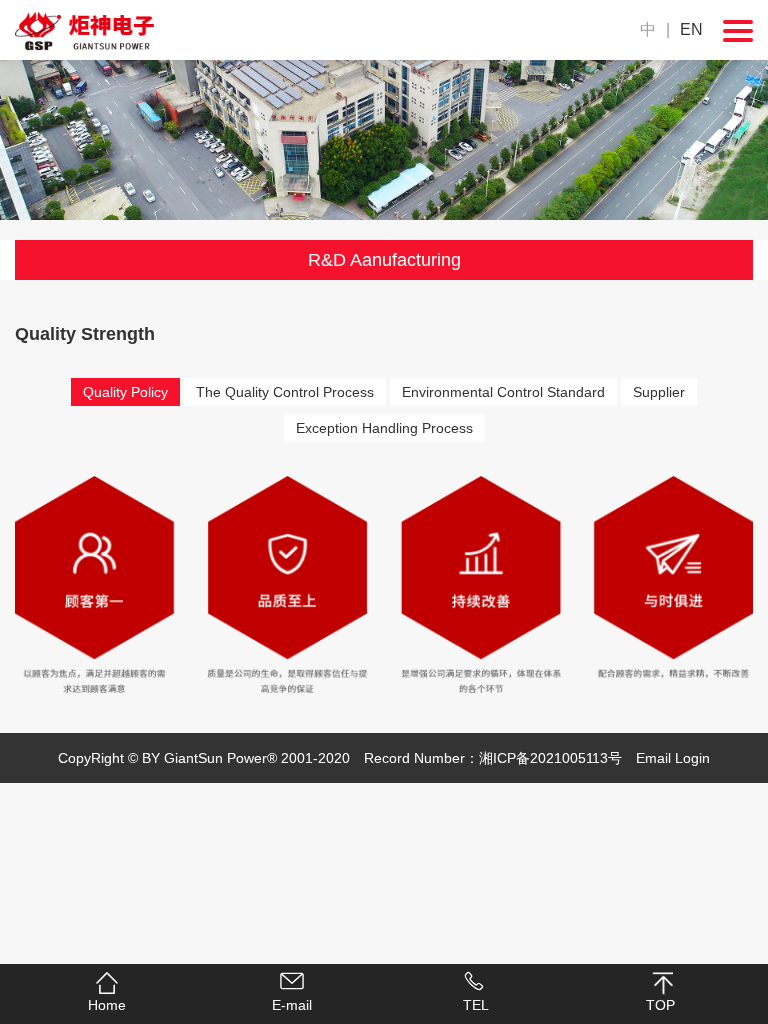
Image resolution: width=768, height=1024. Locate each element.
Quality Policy (125, 392)
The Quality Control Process (285, 392)
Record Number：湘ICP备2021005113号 (493, 758)
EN (691, 29)
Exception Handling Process (384, 428)
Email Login (673, 758)
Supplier (659, 392)
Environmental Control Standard (503, 392)
